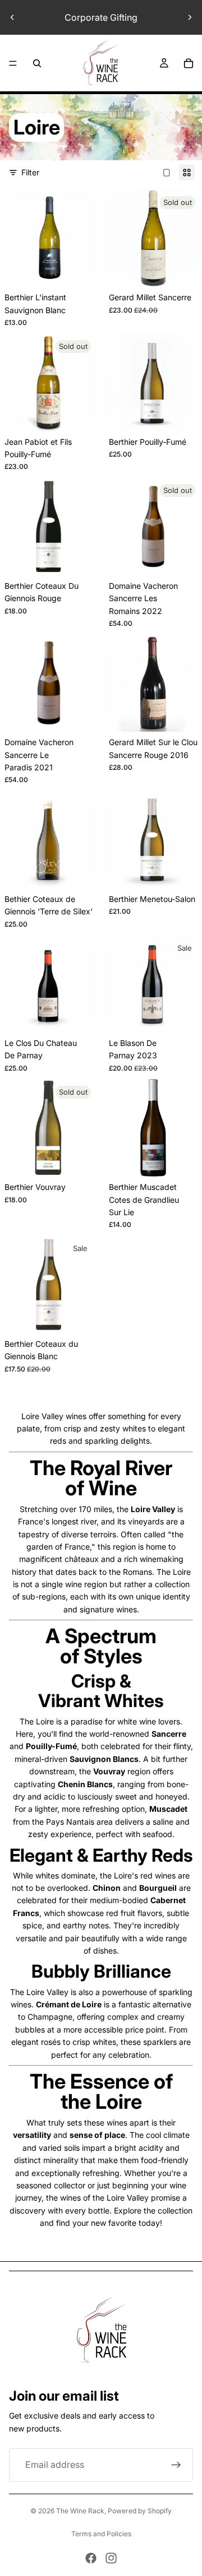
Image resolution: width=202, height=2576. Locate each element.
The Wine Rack (80, 2511)
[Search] (37, 63)
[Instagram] (111, 2558)
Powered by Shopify (140, 2511)
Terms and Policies (101, 2534)
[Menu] (13, 63)
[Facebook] (91, 2558)
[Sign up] (176, 2465)
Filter (30, 172)
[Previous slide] (12, 17)
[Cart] (189, 63)
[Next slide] (190, 17)
